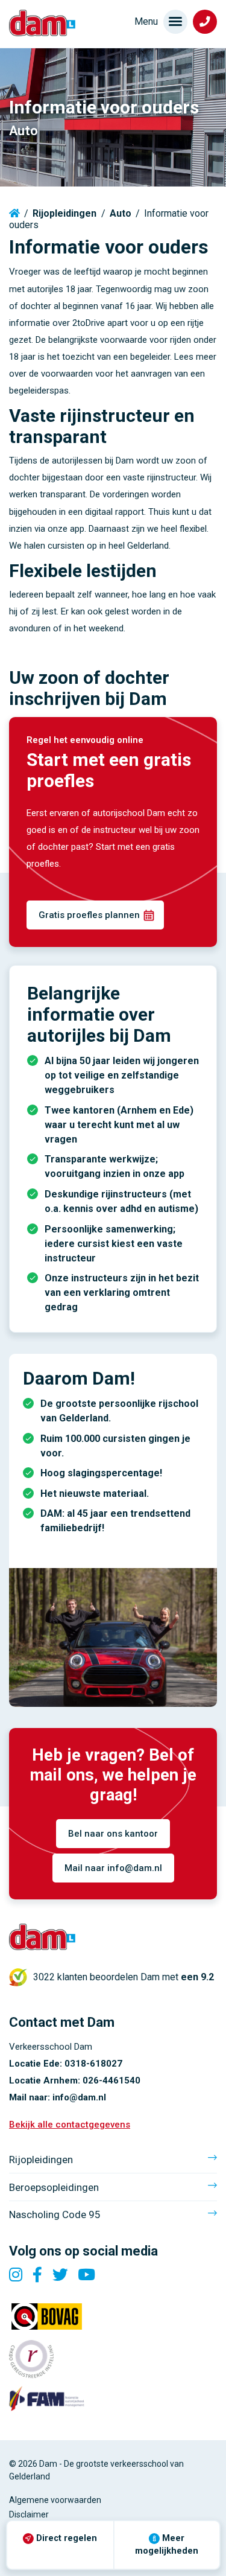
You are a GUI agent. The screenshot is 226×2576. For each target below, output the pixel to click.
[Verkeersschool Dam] (42, 23)
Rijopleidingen (64, 213)
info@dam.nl (79, 2097)
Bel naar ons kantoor (113, 1834)
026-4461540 (111, 2080)
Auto (121, 213)
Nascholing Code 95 (55, 2214)
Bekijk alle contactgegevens (70, 2125)
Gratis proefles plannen (89, 915)
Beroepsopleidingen (54, 2187)
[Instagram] (16, 2275)
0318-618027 (93, 2064)
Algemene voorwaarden (55, 2500)
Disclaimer (29, 2514)
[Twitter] (60, 2275)
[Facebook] (37, 2275)
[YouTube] (86, 2275)
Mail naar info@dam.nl (113, 1868)
